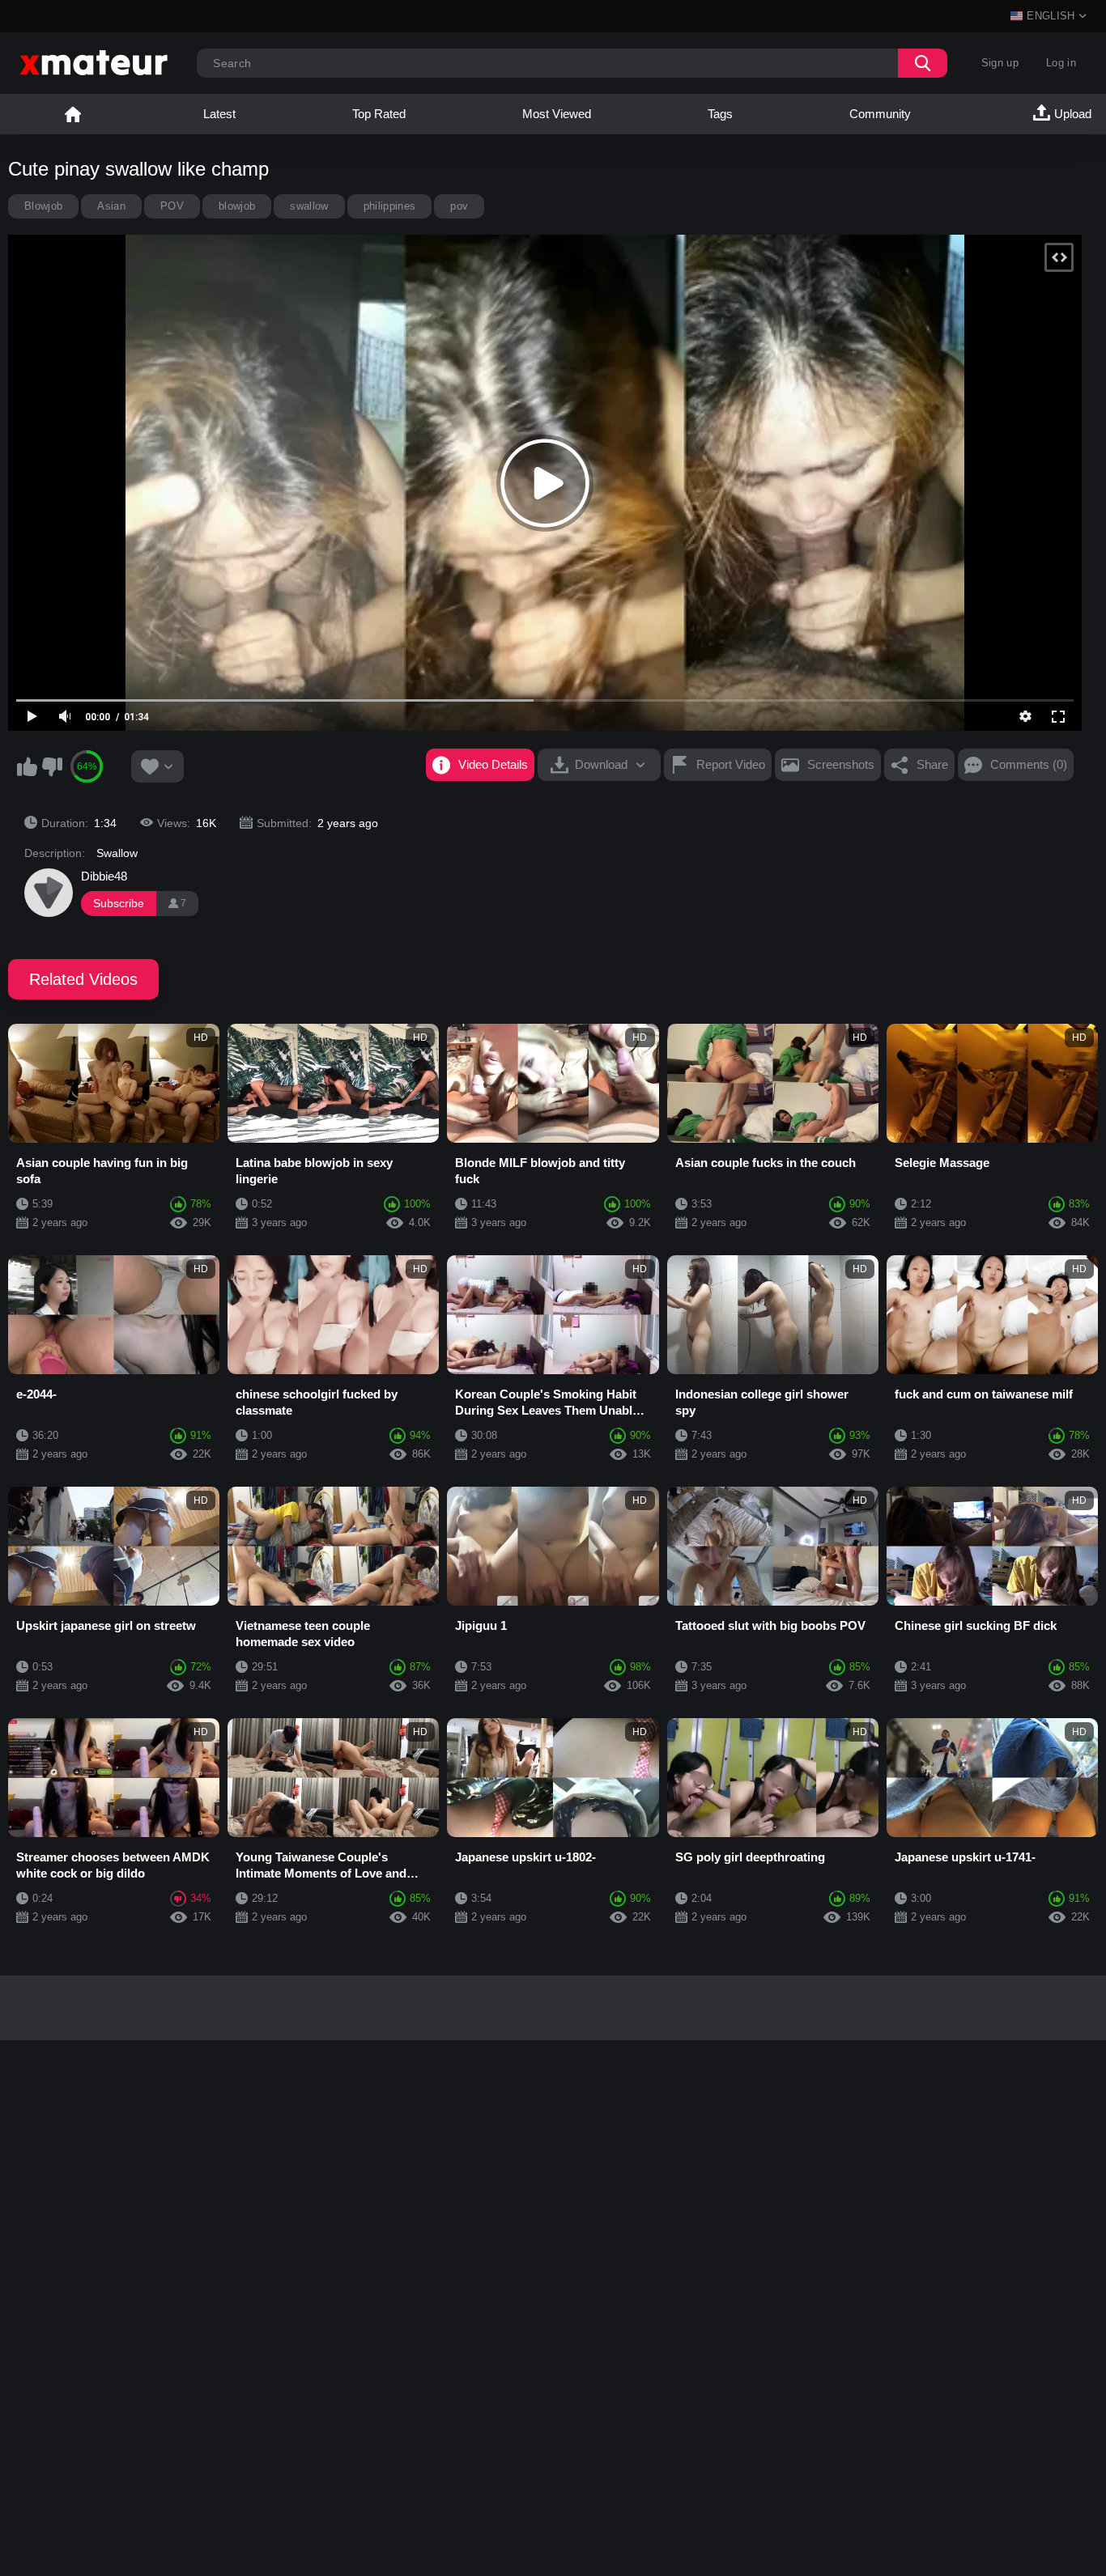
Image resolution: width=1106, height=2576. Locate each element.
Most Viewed (557, 114)
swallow (309, 206)
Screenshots (841, 764)
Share (932, 764)
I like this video (27, 766)
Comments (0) (1029, 764)
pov (459, 206)
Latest (219, 114)
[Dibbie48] (49, 893)
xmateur (73, 114)
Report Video (731, 764)
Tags (720, 114)
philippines (390, 206)
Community (880, 114)
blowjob (237, 206)
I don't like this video (52, 766)
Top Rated (379, 114)
